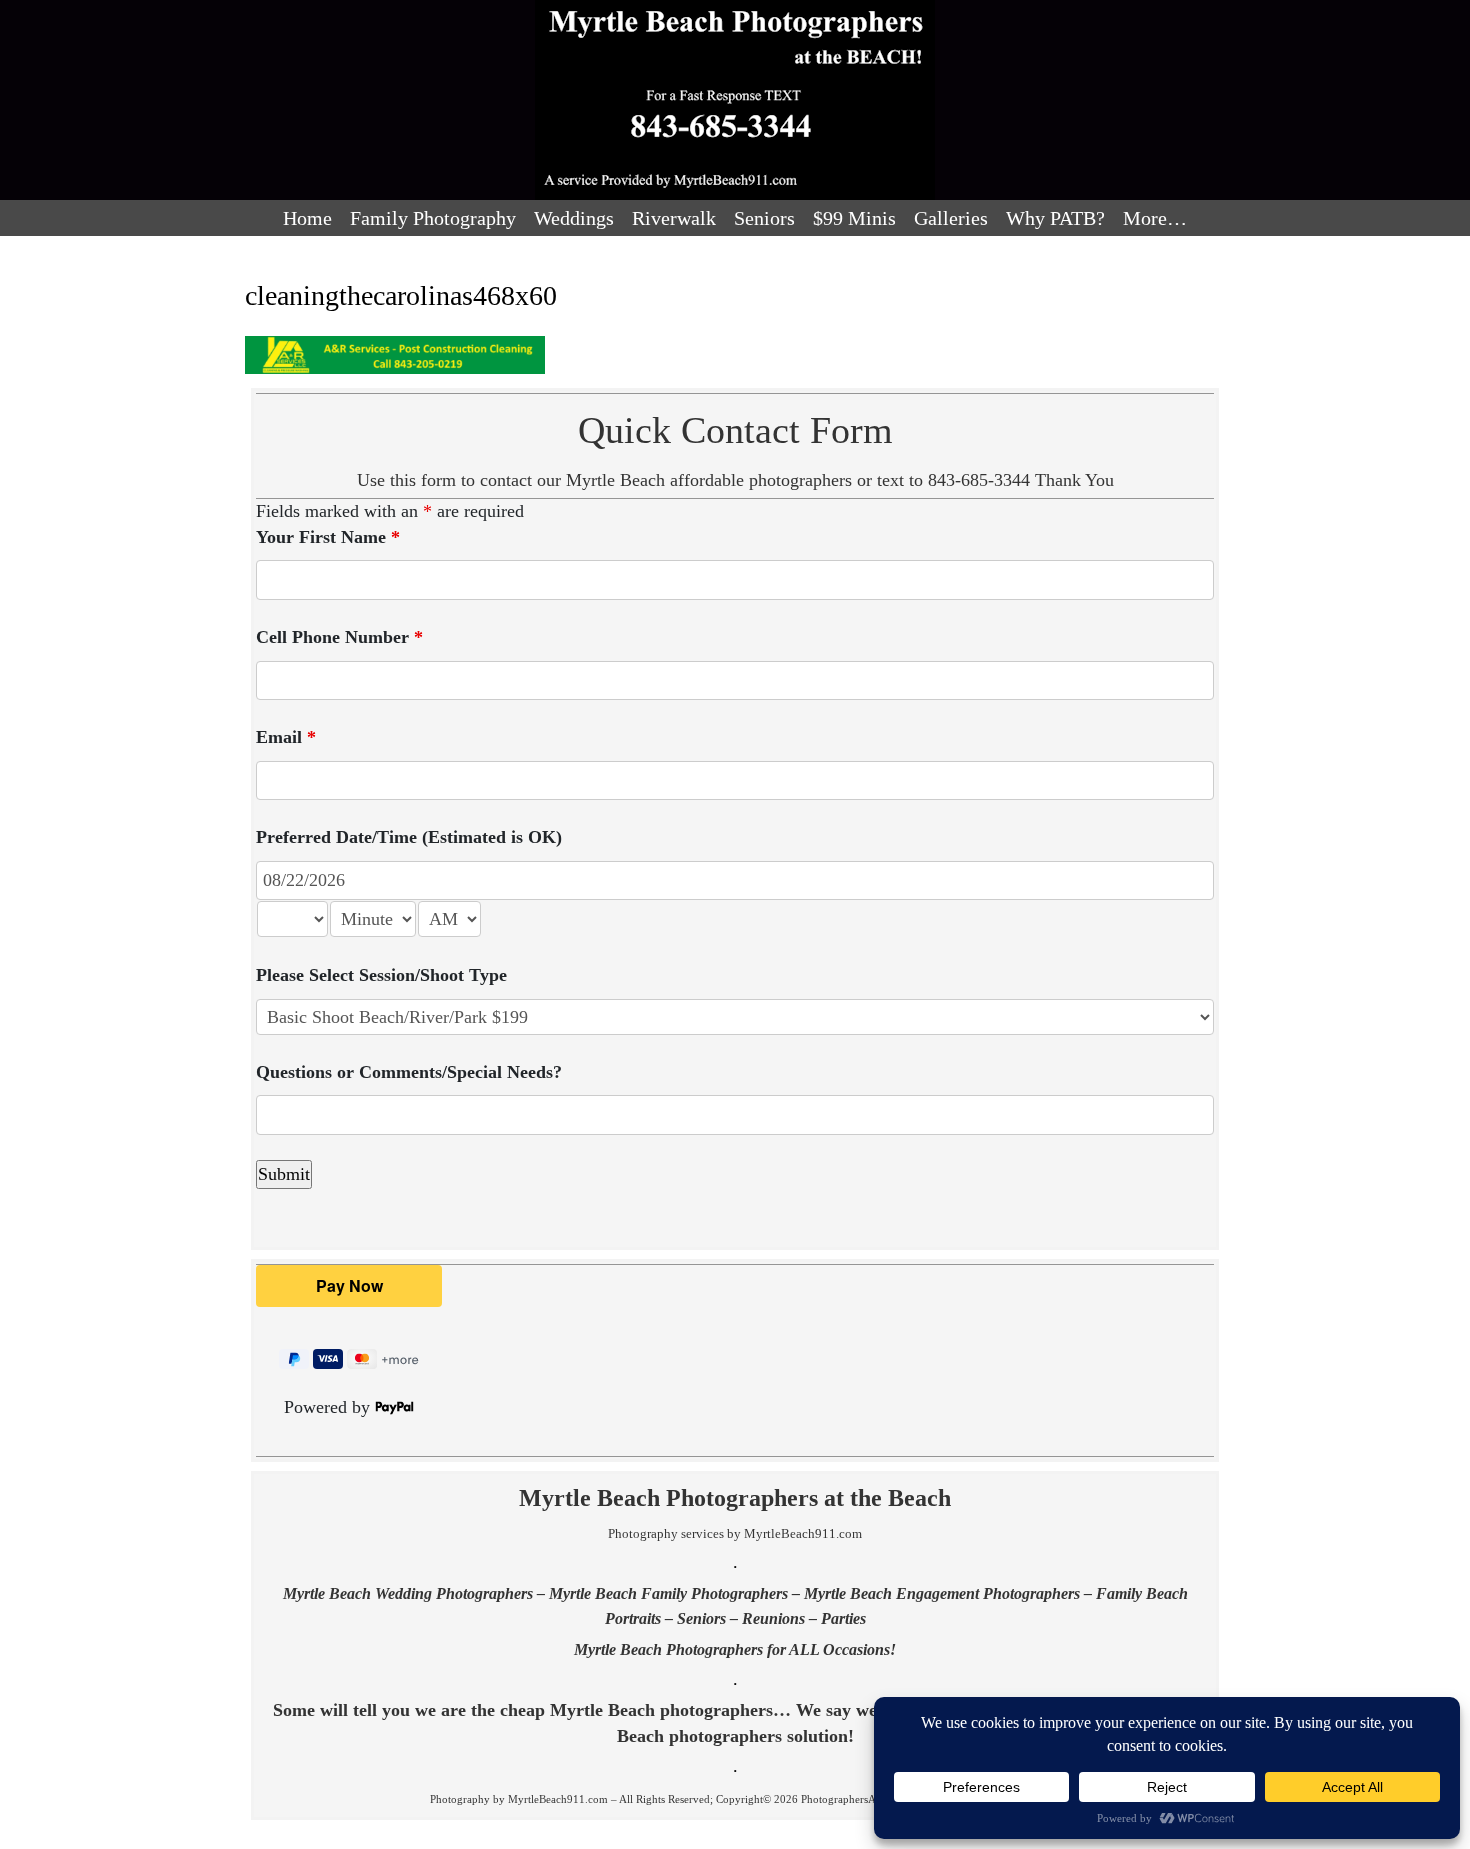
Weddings (574, 218)
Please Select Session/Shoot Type (381, 975)
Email (286, 737)
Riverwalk (674, 218)
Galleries (951, 218)
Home (307, 218)
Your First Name (328, 537)
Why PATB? (1055, 218)
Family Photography (433, 218)
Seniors (764, 218)
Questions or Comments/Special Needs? (409, 1072)
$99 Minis (854, 218)
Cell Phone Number (339, 637)
